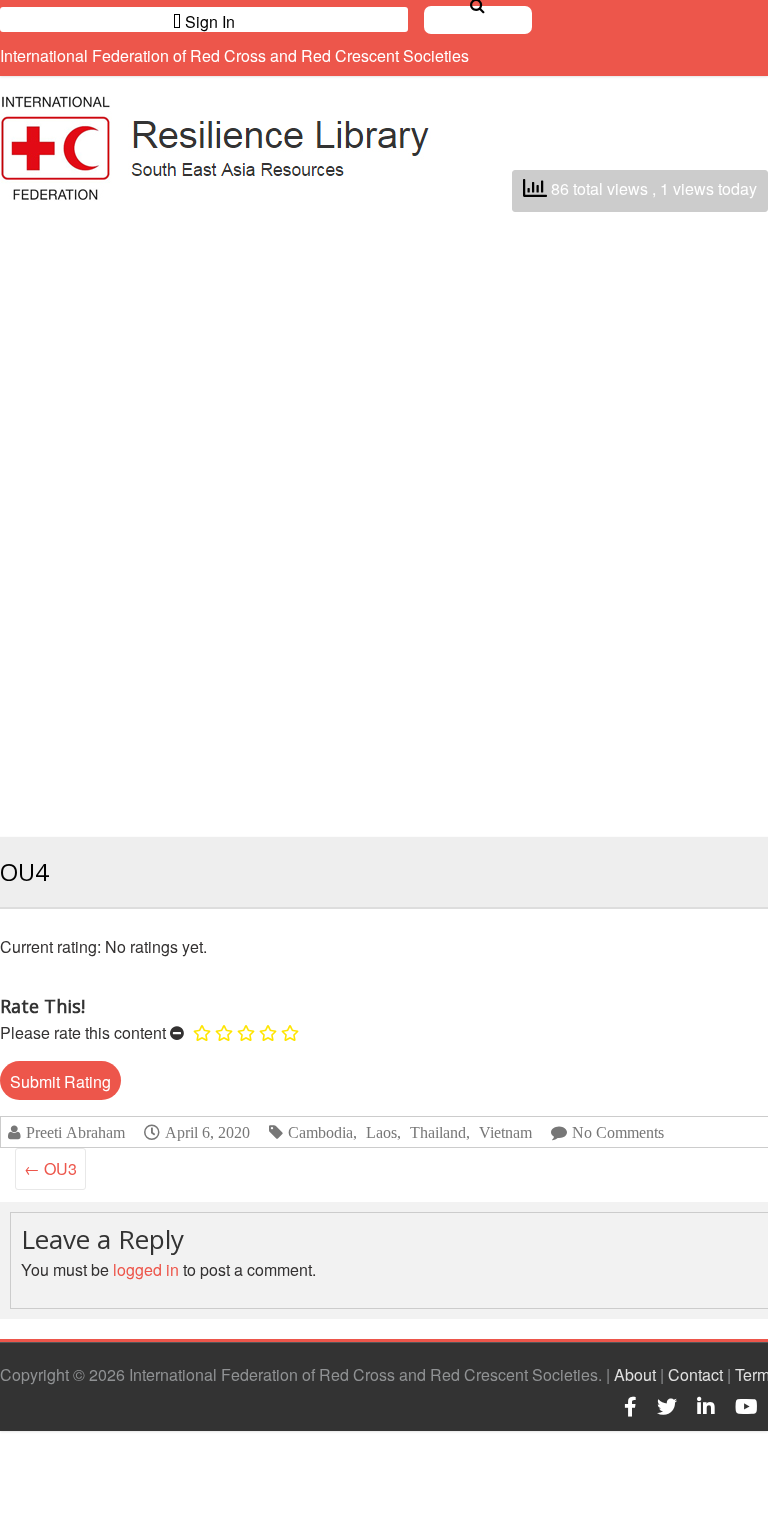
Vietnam (505, 1132)
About (635, 1374)
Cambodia (320, 1132)
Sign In (208, 21)
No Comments (618, 1132)
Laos (381, 1132)
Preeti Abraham (75, 1132)
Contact (695, 1374)
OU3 (50, 1168)
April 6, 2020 (207, 1132)
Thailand (438, 1132)
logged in (146, 1269)
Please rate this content (83, 1032)
